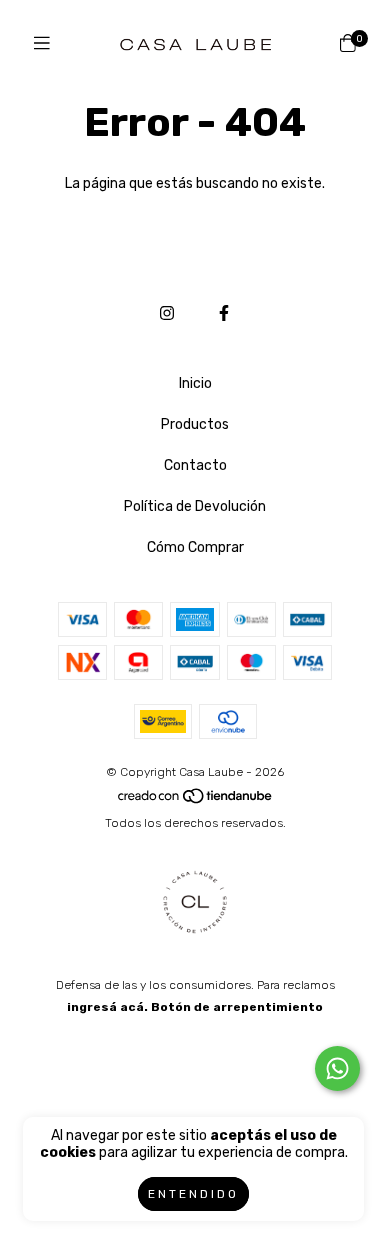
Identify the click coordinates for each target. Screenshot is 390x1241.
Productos (195, 424)
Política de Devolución (195, 506)
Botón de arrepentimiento (237, 1007)
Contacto (195, 465)
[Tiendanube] (196, 801)
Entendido (193, 1194)
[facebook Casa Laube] (224, 313)
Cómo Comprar (195, 547)
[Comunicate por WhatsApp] (337, 1068)
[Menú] (42, 44)
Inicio (195, 383)
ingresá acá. (107, 1007)
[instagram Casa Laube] (167, 313)
